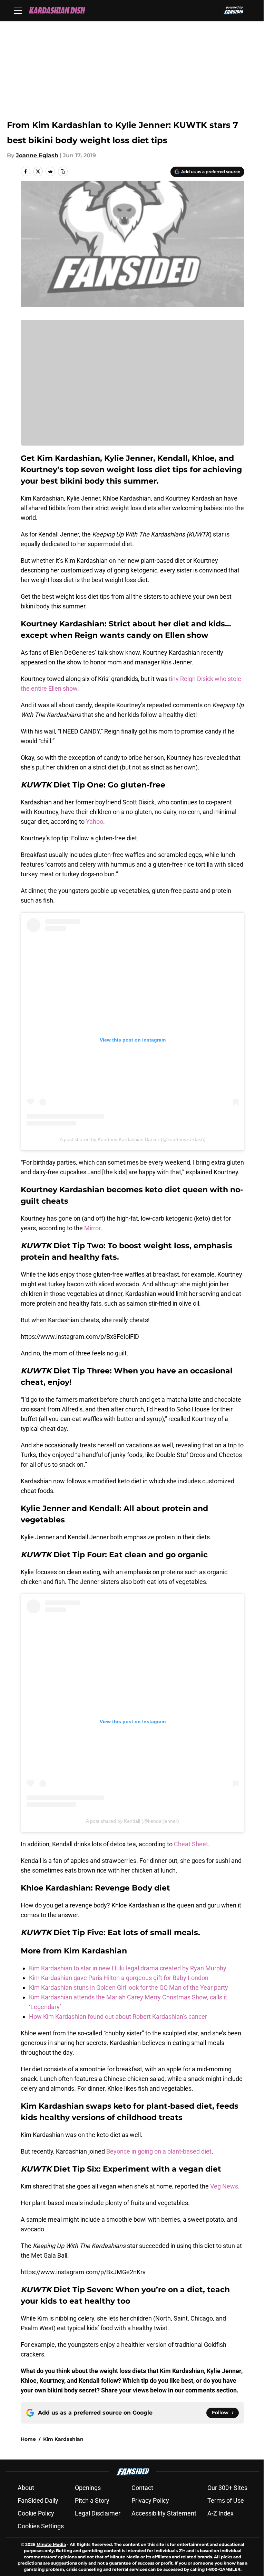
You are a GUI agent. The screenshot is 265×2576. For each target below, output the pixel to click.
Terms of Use (226, 2500)
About (26, 2488)
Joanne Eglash (37, 155)
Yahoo (95, 822)
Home (28, 2439)
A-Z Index (220, 2513)
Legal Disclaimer (98, 2513)
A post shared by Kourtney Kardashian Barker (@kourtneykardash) (133, 1139)
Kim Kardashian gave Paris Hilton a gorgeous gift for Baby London (119, 1978)
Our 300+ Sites (227, 2488)
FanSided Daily (38, 2500)
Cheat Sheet (191, 1844)
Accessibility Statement (164, 2513)
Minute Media (51, 2544)
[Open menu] (18, 10)
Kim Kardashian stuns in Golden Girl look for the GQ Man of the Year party (129, 1987)
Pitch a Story (92, 2500)
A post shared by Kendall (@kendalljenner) (132, 1821)
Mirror (92, 1228)
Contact (142, 2488)
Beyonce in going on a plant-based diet (159, 2151)
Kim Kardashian (63, 2439)
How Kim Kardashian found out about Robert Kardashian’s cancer (118, 2017)
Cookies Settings (41, 2526)
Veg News (224, 2186)
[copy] (63, 171)
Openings (88, 2488)
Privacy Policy (150, 2500)
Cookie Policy (36, 2513)
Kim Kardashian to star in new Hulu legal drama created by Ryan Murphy (128, 1968)
